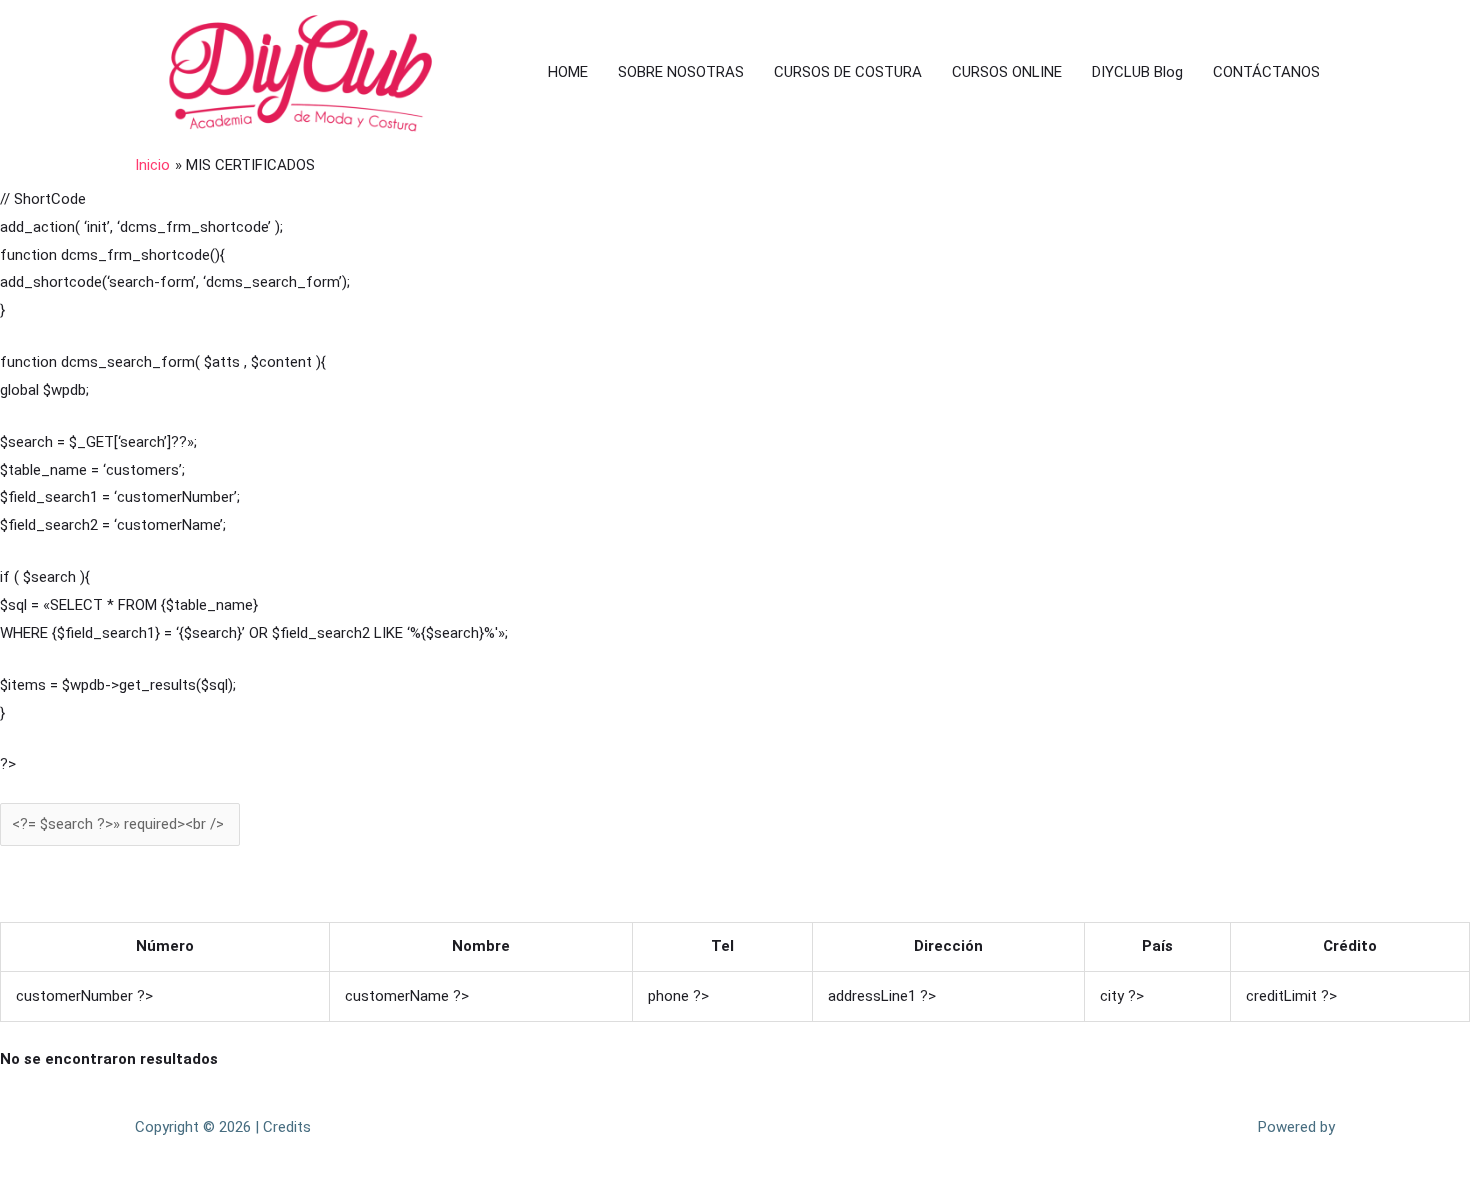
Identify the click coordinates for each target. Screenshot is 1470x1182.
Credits (287, 1127)
